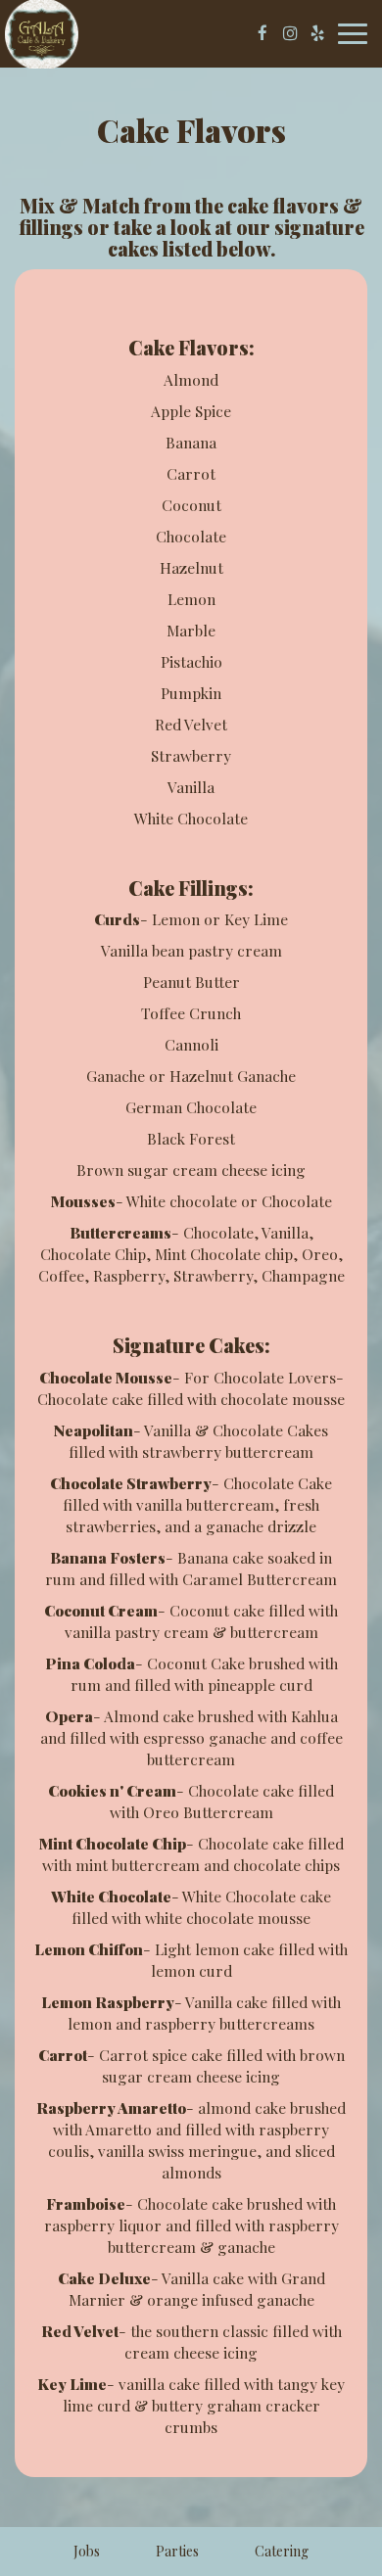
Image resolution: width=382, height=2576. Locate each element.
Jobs (87, 2551)
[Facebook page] (263, 33)
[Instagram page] (290, 33)
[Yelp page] (317, 33)
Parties (177, 2551)
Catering (282, 2551)
